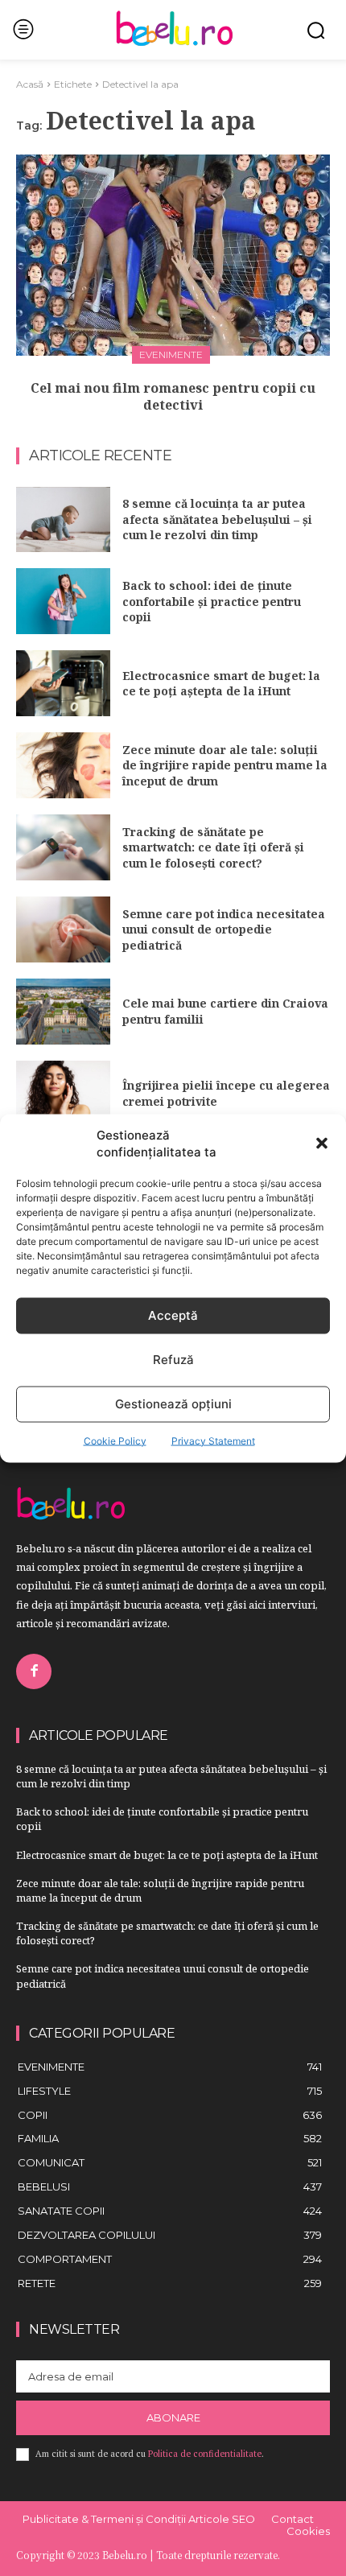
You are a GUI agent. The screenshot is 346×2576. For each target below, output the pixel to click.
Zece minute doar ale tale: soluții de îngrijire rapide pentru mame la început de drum (225, 765)
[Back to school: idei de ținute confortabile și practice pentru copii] (63, 601)
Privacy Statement (213, 1440)
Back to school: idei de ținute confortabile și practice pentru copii (212, 601)
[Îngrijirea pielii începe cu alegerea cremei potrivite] (63, 1094)
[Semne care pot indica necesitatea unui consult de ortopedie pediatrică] (63, 929)
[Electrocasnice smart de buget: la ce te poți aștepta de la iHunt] (63, 683)
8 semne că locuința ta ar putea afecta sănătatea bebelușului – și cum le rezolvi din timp (217, 519)
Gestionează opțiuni (173, 1404)
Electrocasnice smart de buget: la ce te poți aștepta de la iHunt (221, 684)
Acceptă (173, 1315)
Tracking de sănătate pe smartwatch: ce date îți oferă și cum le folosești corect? (213, 847)
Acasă (30, 84)
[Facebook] (34, 1671)
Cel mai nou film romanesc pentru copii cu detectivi (173, 396)
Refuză (173, 1360)
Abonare (173, 2417)
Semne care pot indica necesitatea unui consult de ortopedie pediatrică (224, 929)
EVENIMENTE (171, 354)
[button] (322, 1143)
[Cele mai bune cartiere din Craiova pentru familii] (63, 1012)
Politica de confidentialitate (205, 2454)
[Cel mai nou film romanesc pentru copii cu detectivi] (173, 255)
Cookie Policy (115, 1440)
